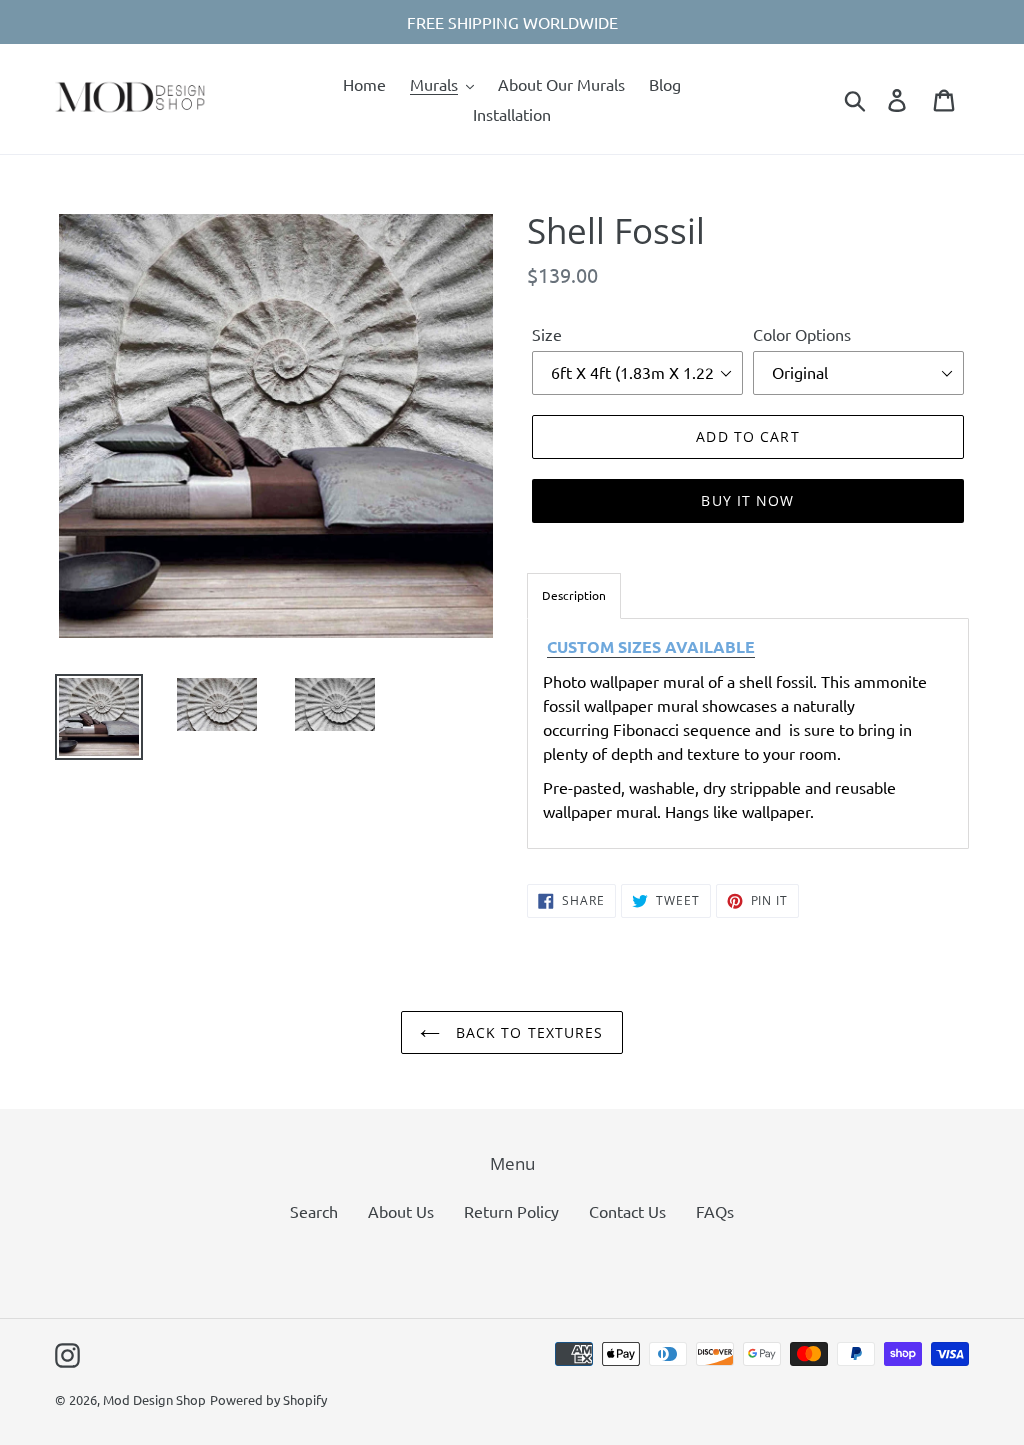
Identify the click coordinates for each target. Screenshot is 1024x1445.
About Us (401, 1211)
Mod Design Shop (154, 1399)
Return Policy (511, 1211)
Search (314, 1211)
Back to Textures (526, 1032)
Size (547, 334)
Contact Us (627, 1211)
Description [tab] (574, 595)
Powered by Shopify (268, 1399)
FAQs (715, 1211)
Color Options (802, 334)
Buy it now (747, 500)
